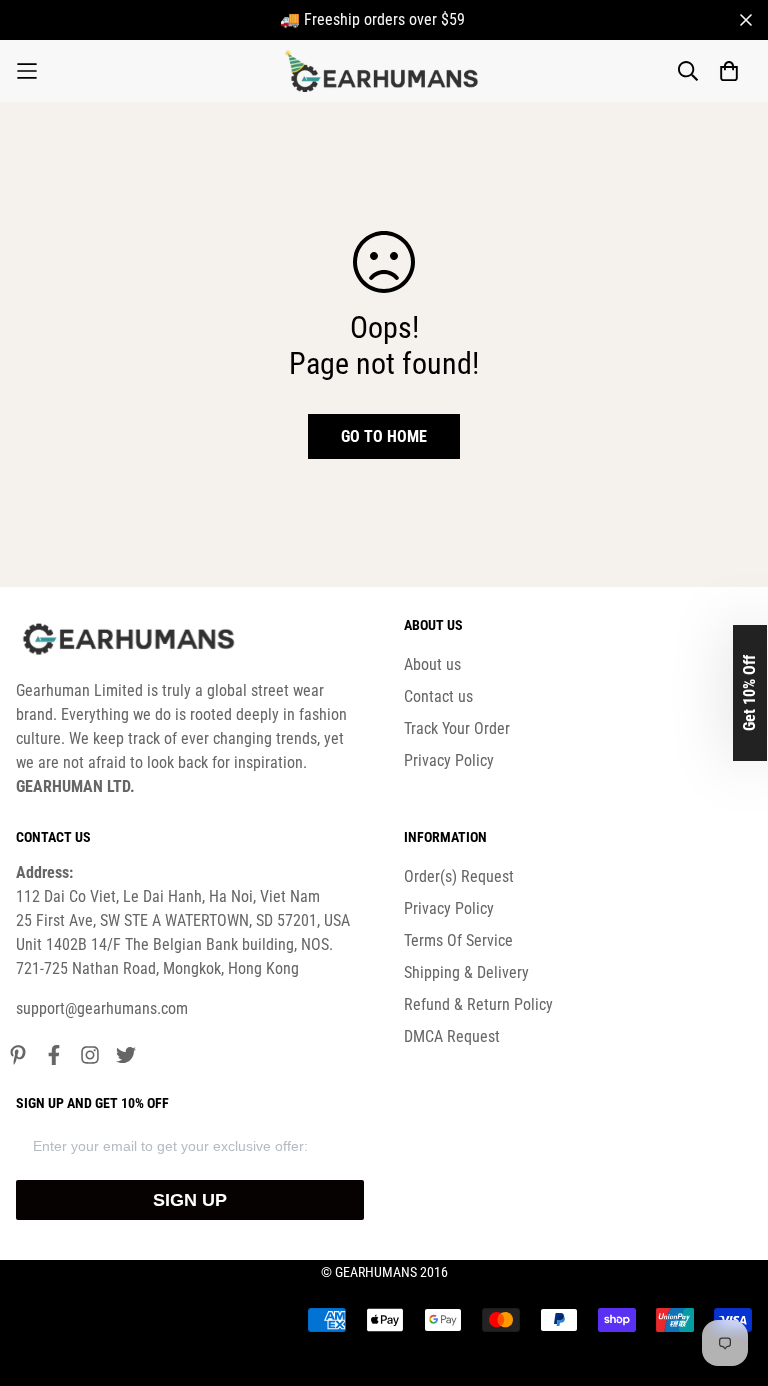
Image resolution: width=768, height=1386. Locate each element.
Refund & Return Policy (478, 1004)
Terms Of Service (458, 940)
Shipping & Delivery (466, 972)
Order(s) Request (459, 876)
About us (432, 664)
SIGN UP (190, 1200)
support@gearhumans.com (102, 1008)
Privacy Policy (449, 760)
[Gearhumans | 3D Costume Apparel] (384, 71)
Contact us (438, 696)
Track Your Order (457, 728)
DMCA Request (452, 1036)
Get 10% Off (749, 693)
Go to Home (384, 436)
